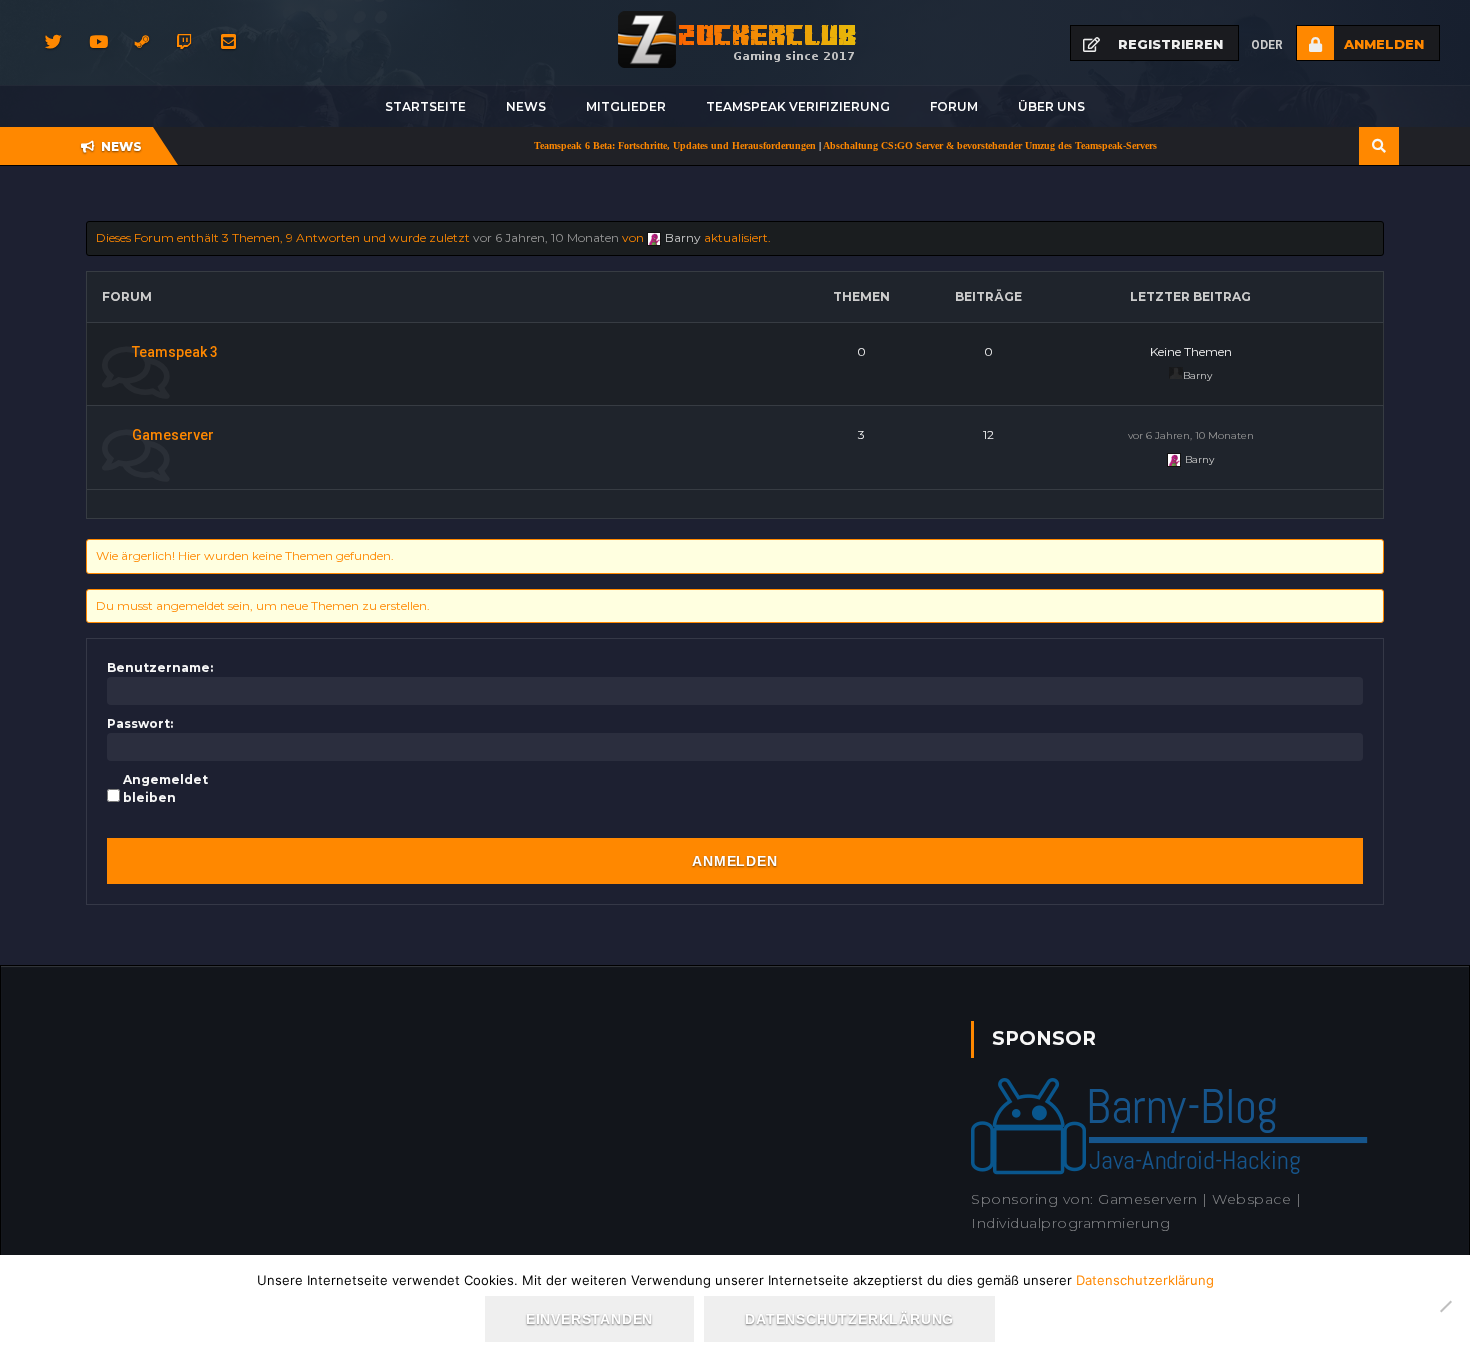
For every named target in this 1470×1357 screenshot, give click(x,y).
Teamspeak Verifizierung (798, 106)
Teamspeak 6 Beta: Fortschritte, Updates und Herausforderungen (640, 145)
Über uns (1051, 106)
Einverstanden (589, 1319)
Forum (954, 106)
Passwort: (140, 723)
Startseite (425, 106)
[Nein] (1445, 1306)
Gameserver (173, 435)
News (526, 106)
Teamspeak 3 (175, 352)
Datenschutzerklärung (1145, 1280)
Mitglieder (626, 106)
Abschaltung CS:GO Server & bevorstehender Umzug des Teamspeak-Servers (955, 145)
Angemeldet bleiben (165, 788)
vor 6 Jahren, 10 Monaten (546, 237)
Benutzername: (160, 667)
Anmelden (734, 861)
